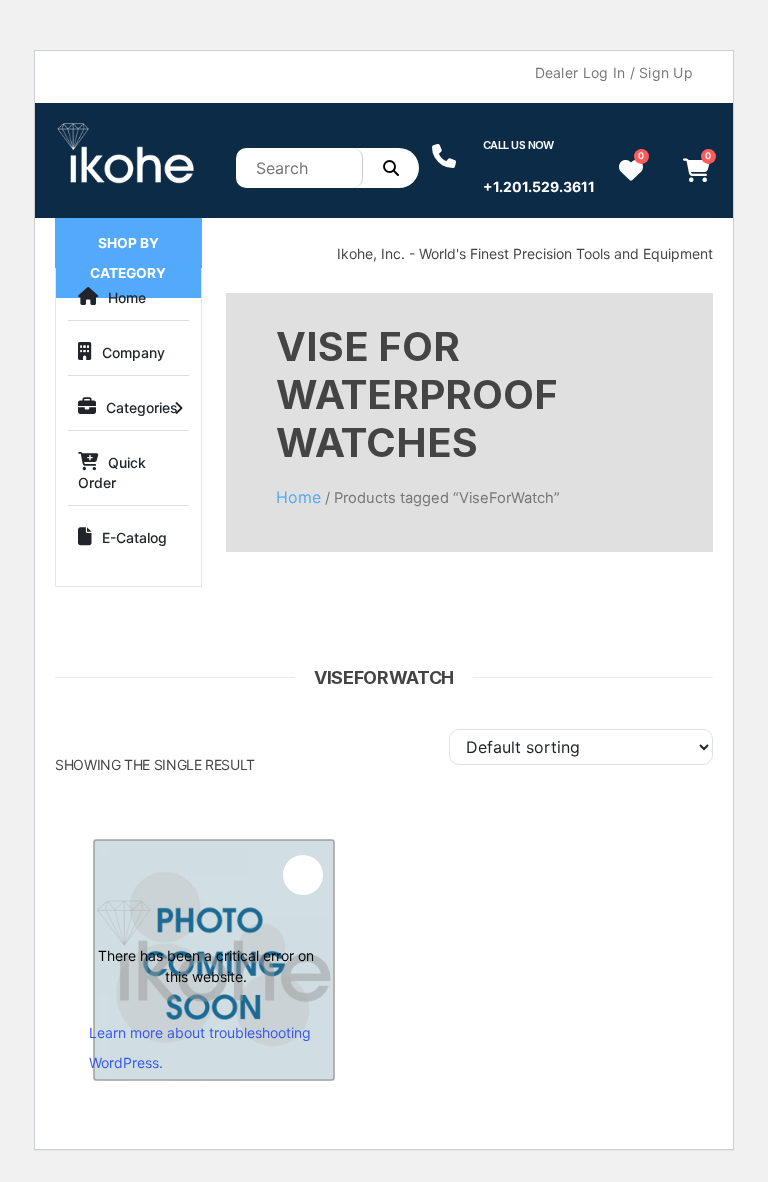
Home (127, 297)
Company (133, 352)
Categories (142, 407)
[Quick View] (303, 875)
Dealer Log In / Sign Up (614, 72)
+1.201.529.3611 (539, 186)
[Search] (391, 168)
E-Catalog (134, 537)
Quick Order (112, 472)
